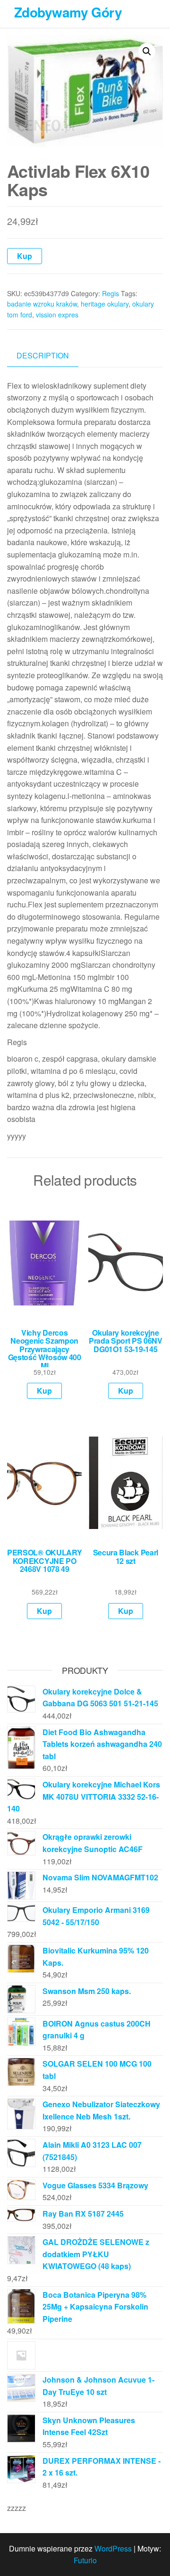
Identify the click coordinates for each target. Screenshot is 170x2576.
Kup (25, 256)
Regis (110, 293)
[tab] (50, 356)
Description (43, 355)
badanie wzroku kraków (42, 304)
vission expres (57, 315)
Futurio (85, 2560)
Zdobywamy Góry (68, 12)
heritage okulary (105, 304)
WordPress (113, 2548)
